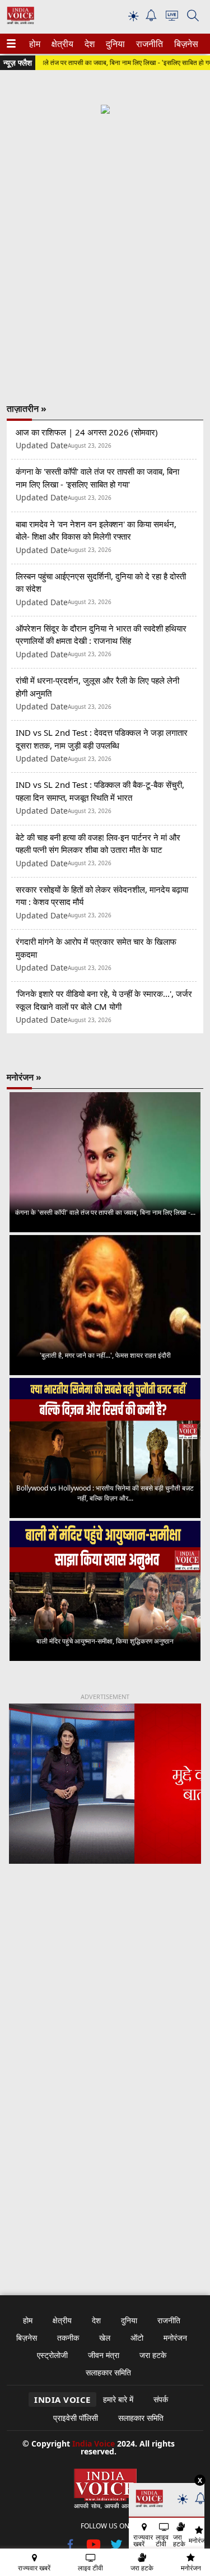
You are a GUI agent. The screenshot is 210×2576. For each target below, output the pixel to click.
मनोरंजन (175, 2338)
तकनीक (68, 2338)
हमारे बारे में (118, 2399)
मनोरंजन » (24, 1077)
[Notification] (151, 18)
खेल (105, 2338)
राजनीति (148, 44)
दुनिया (114, 44)
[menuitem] (35, 44)
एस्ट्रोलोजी (52, 2355)
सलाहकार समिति (108, 2372)
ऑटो (137, 2338)
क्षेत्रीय (61, 44)
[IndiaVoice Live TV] (172, 18)
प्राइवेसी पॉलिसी (76, 2418)
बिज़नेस (185, 44)
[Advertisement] (105, 249)
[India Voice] (20, 22)
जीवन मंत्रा (104, 2355)
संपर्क (161, 2399)
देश (89, 44)
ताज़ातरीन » (27, 409)
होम (34, 44)
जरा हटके (153, 2355)
